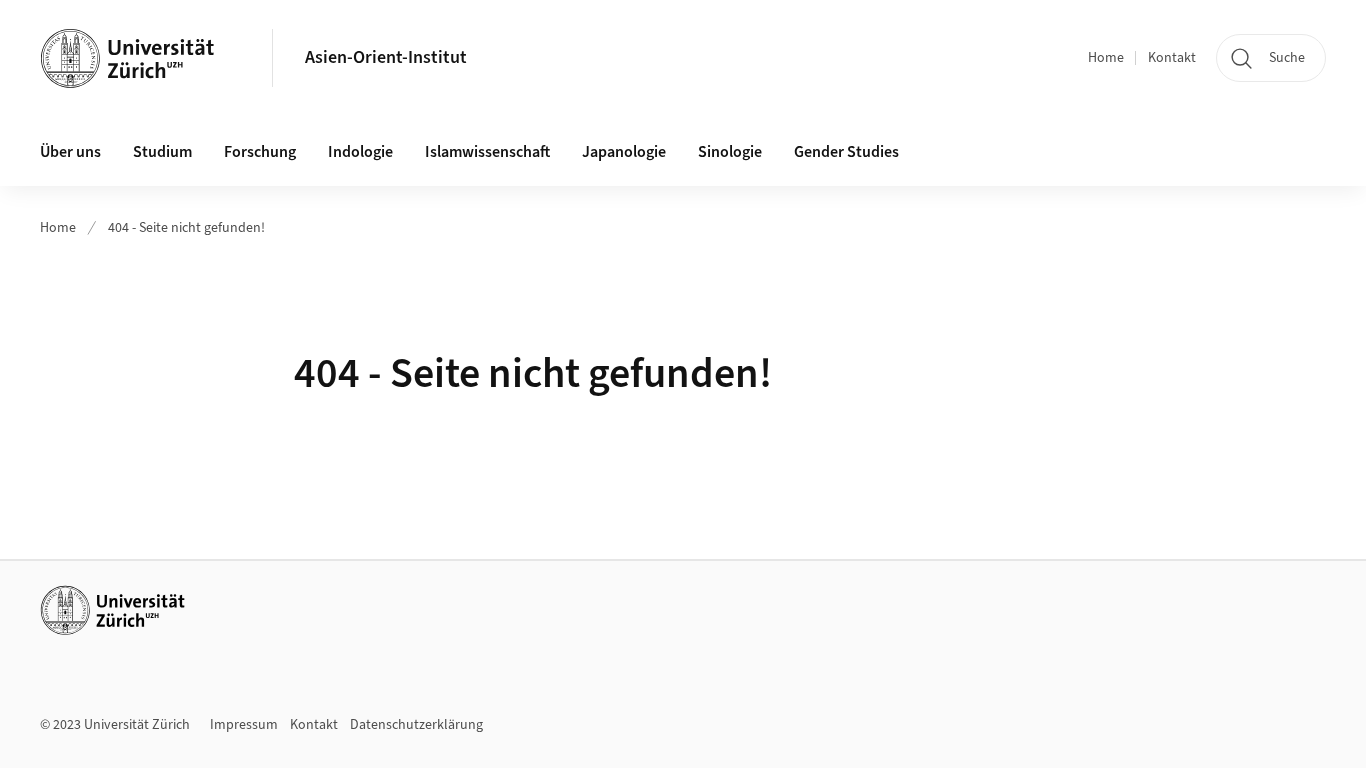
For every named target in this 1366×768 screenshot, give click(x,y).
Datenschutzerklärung (416, 725)
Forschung (260, 152)
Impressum (244, 725)
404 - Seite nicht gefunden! (186, 228)
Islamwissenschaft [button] (487, 152)
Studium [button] (162, 152)
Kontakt (1172, 58)
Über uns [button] (70, 152)
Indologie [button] (360, 152)
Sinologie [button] (730, 152)
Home (1106, 58)
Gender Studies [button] (846, 152)
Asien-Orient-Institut (386, 57)
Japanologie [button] (624, 152)
